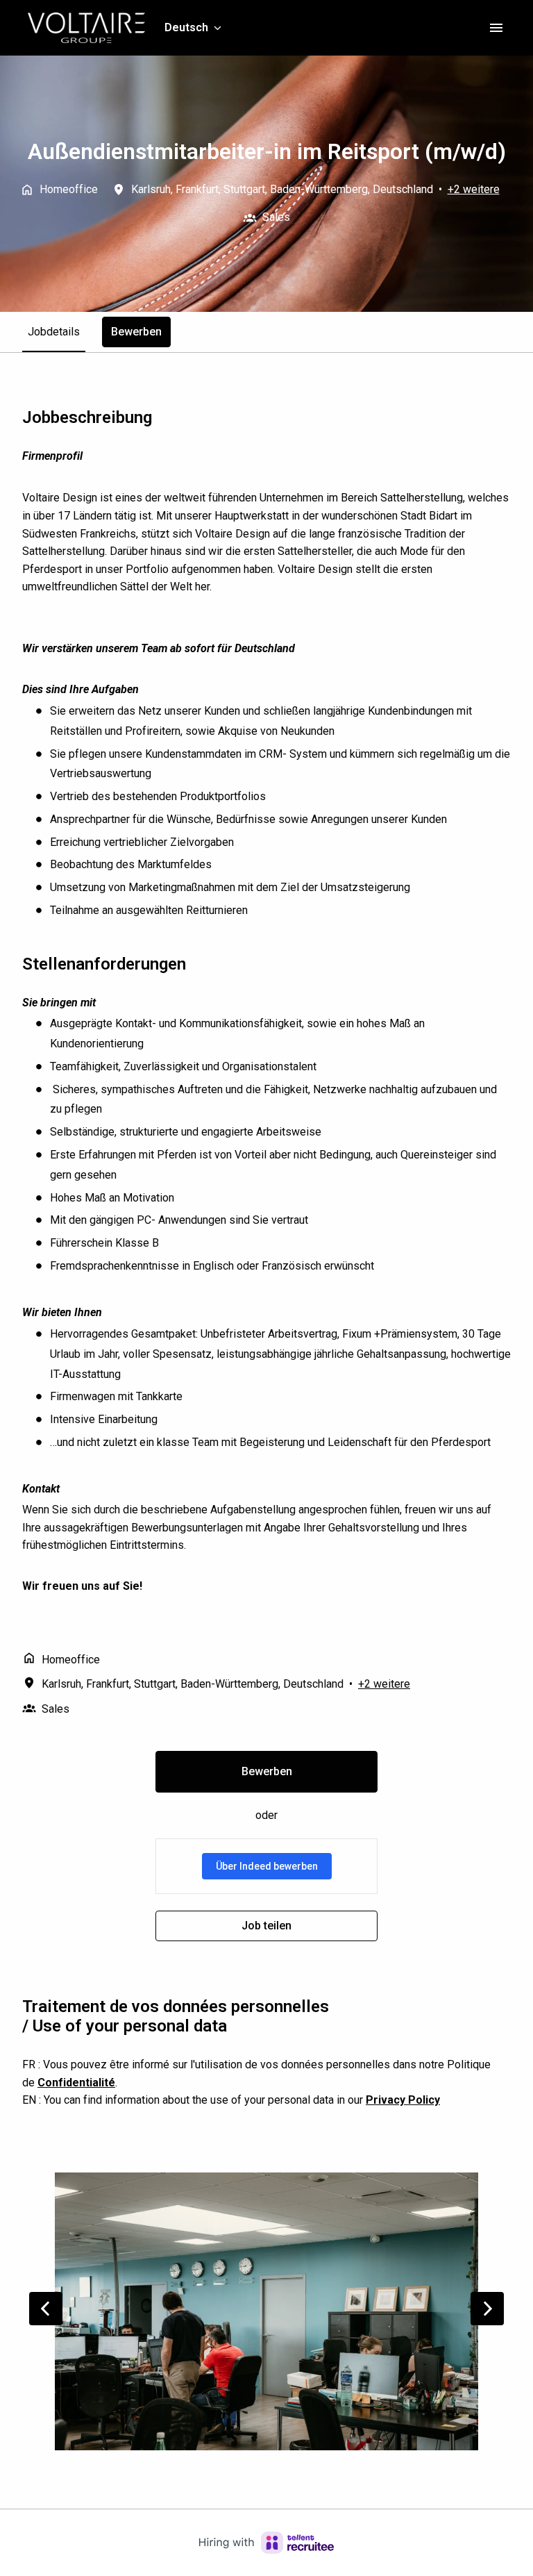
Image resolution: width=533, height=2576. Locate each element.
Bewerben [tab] (136, 332)
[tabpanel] (266, 1174)
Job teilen (266, 1926)
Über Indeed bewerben (267, 1866)
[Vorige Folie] (46, 2309)
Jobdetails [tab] (54, 332)
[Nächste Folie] (487, 2309)
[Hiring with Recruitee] (266, 2543)
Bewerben (267, 1771)
